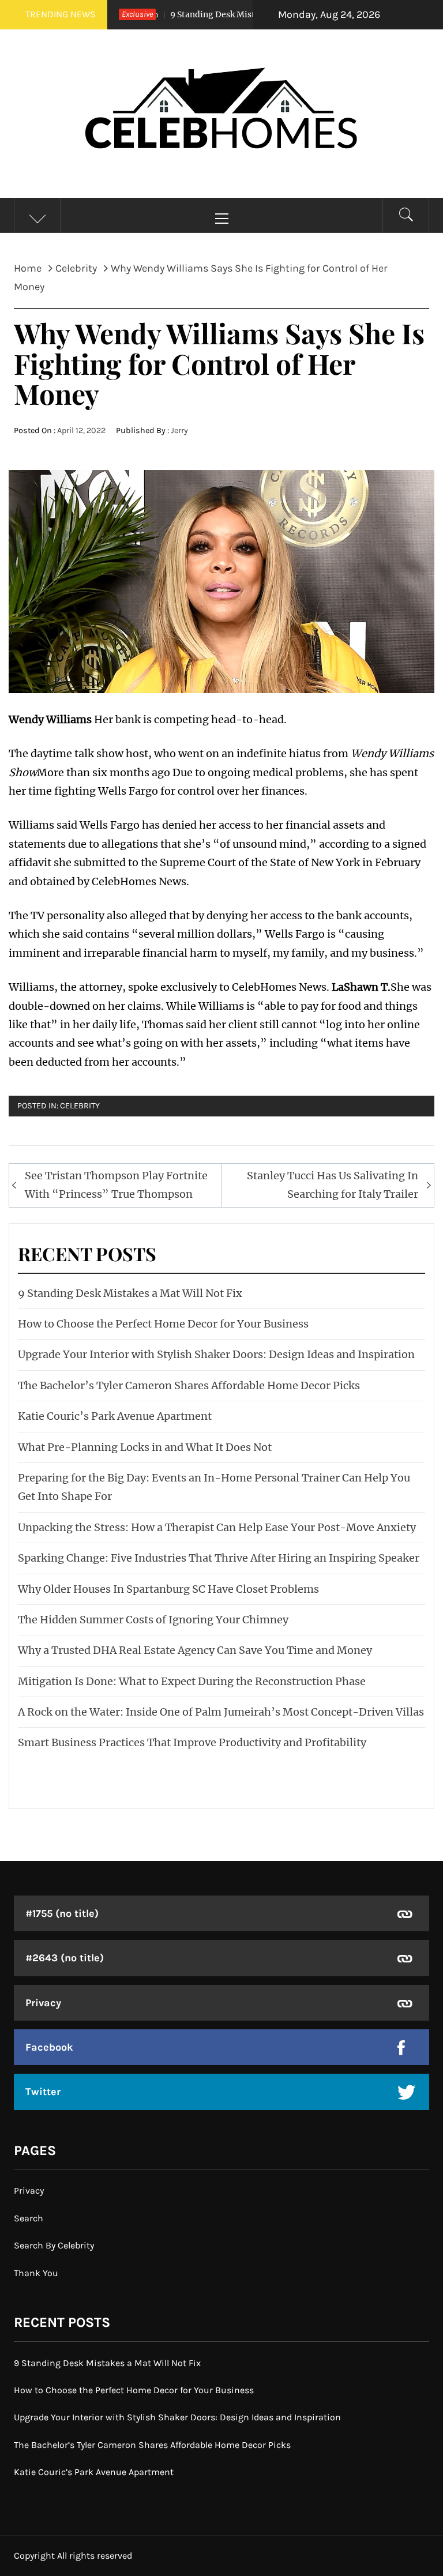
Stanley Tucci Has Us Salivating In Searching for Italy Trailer (333, 1185)
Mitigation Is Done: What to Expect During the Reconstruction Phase (192, 1681)
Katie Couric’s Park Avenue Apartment (115, 1416)
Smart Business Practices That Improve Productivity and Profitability (192, 1742)
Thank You (36, 2273)
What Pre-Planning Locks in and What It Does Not (145, 1447)
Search (29, 2218)
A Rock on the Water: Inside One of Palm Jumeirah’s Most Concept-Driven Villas (221, 1712)
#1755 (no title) (62, 1913)
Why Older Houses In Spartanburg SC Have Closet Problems (168, 1589)
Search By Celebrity (54, 2245)
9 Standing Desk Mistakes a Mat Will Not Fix (223, 14)
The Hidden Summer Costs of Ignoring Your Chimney (153, 1620)
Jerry (179, 430)
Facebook (49, 2047)
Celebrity (80, 1106)
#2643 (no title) (65, 1958)
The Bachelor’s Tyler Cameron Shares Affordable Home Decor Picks (189, 1385)
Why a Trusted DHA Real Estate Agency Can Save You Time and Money (195, 1650)
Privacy (43, 2003)
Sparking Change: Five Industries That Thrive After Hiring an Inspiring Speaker (219, 1558)
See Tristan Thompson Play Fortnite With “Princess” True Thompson (116, 1185)
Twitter (43, 2092)
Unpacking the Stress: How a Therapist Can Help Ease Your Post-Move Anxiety (217, 1527)
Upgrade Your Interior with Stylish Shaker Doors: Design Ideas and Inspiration (216, 1354)
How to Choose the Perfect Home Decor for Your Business (163, 1324)
